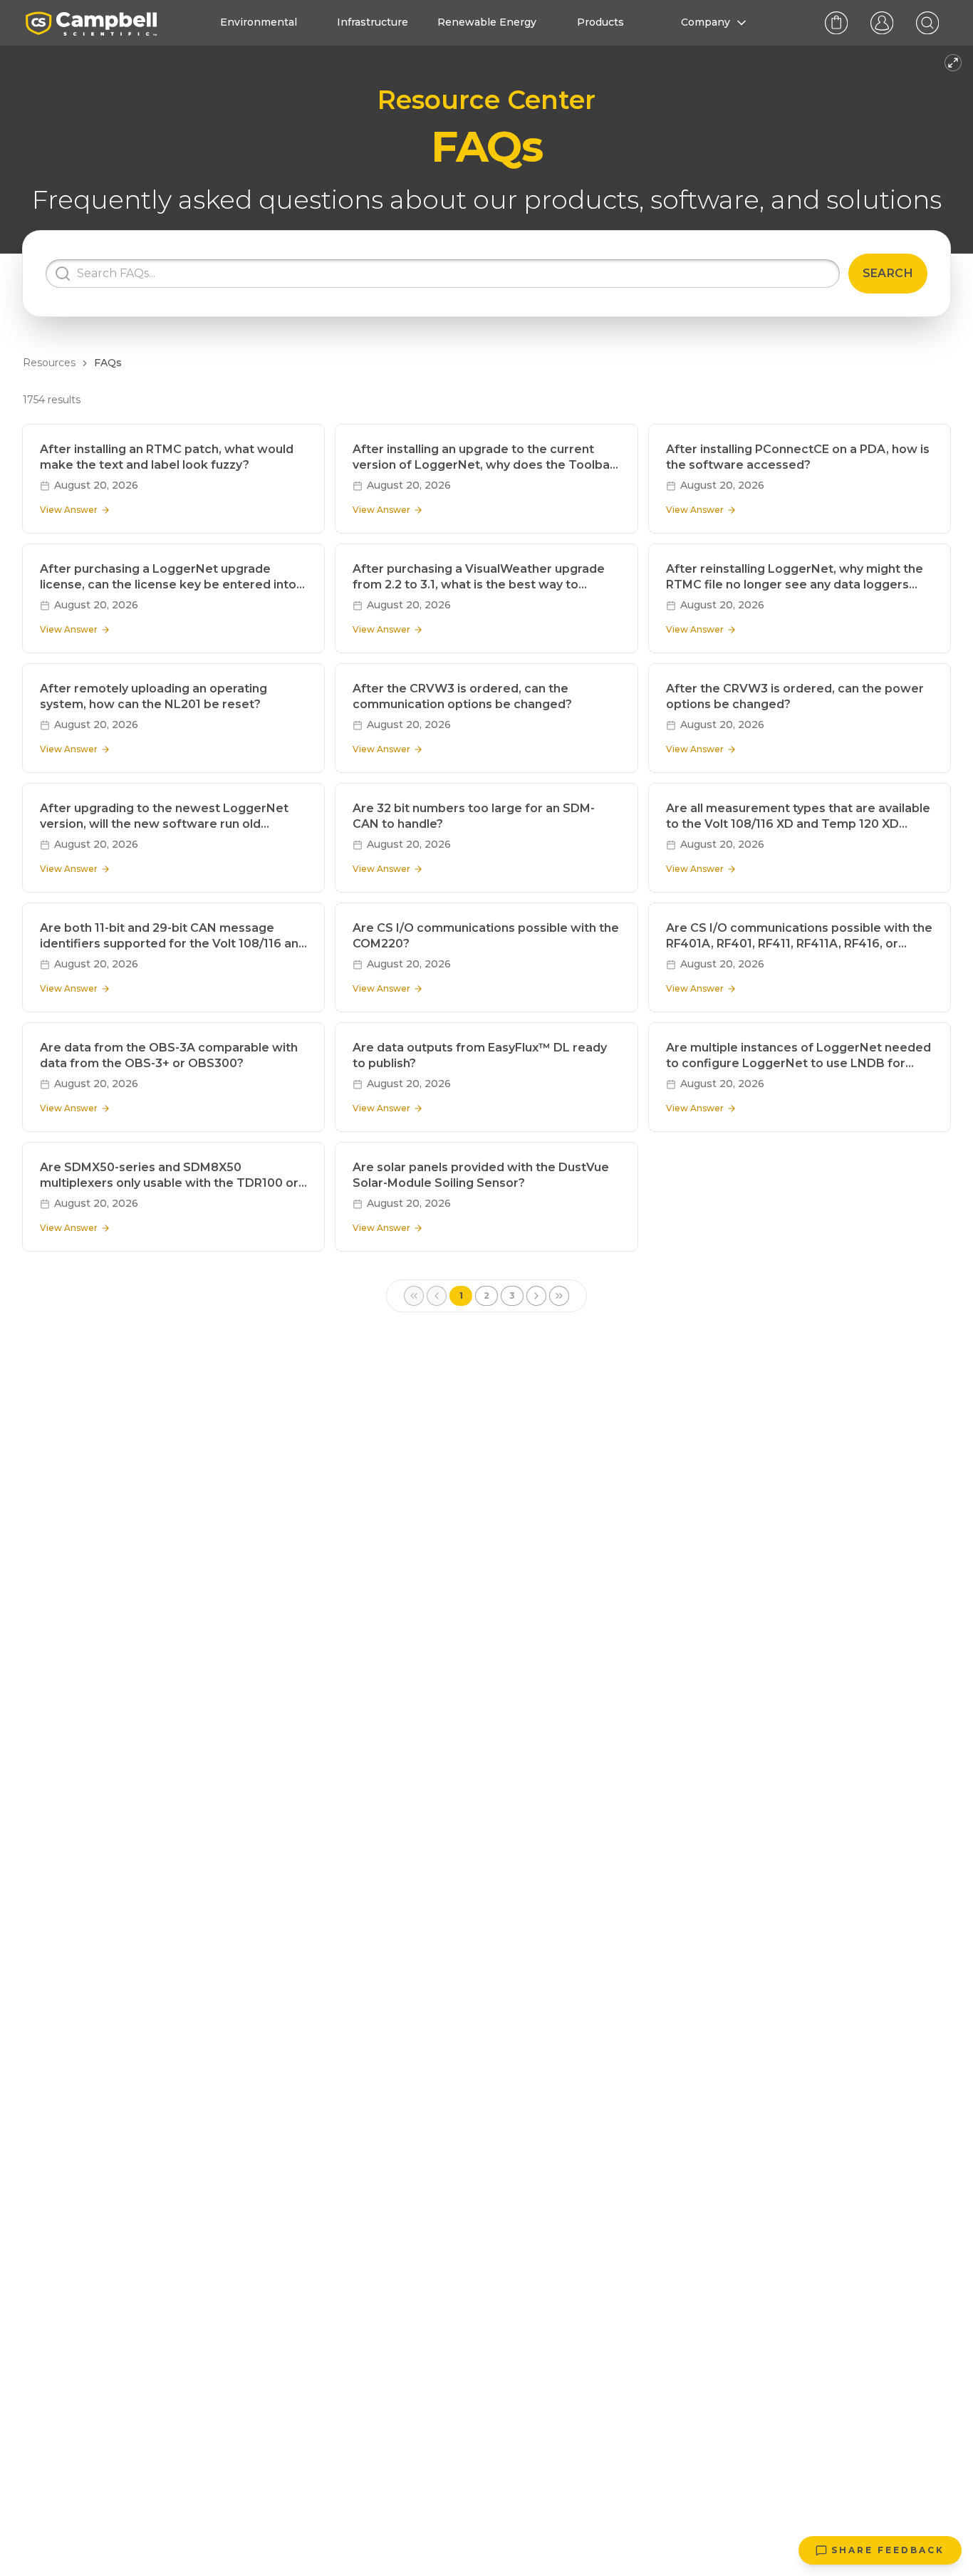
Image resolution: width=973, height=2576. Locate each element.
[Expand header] (953, 63)
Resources (49, 363)
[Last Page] (559, 1296)
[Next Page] (536, 1296)
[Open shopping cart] (836, 23)
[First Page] (414, 1296)
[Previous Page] (437, 1296)
